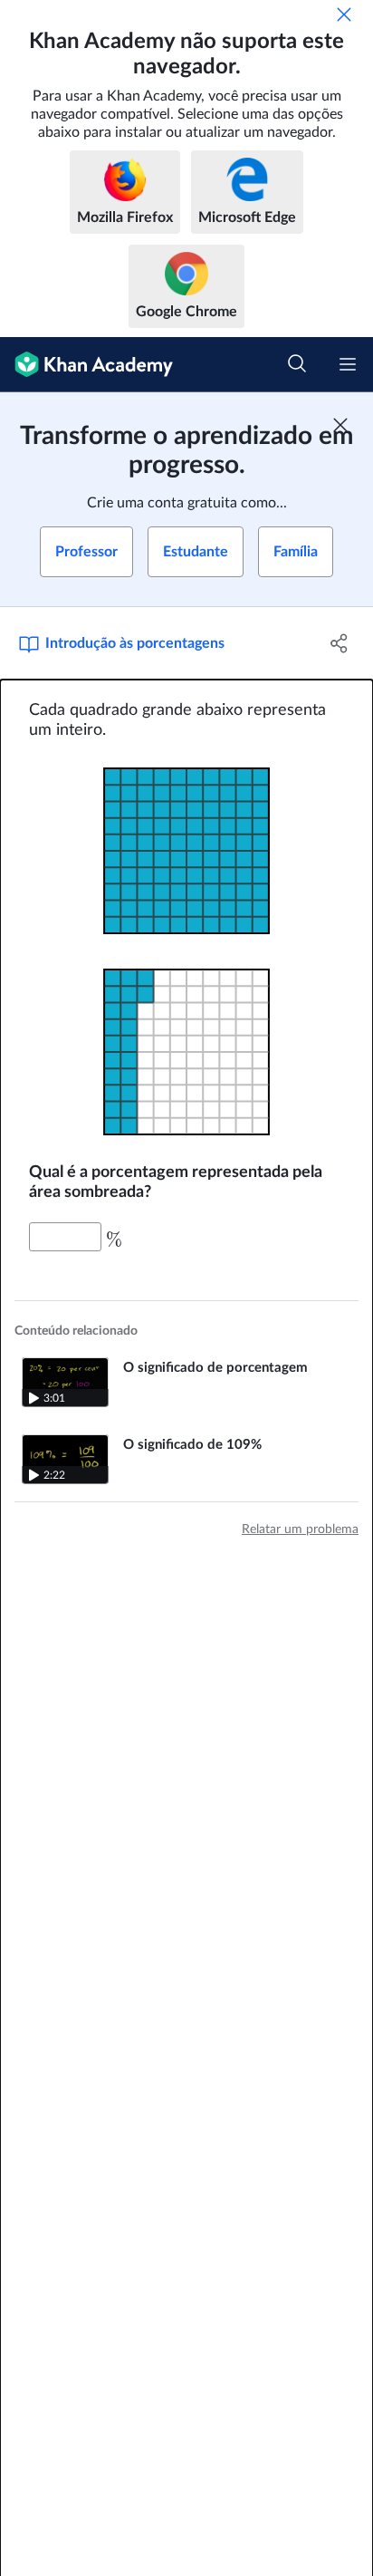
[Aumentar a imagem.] (186, 851)
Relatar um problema (300, 1529)
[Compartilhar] (339, 643)
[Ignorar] (344, 14)
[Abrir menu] (348, 364)
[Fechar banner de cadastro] (340, 425)
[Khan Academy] (86, 365)
